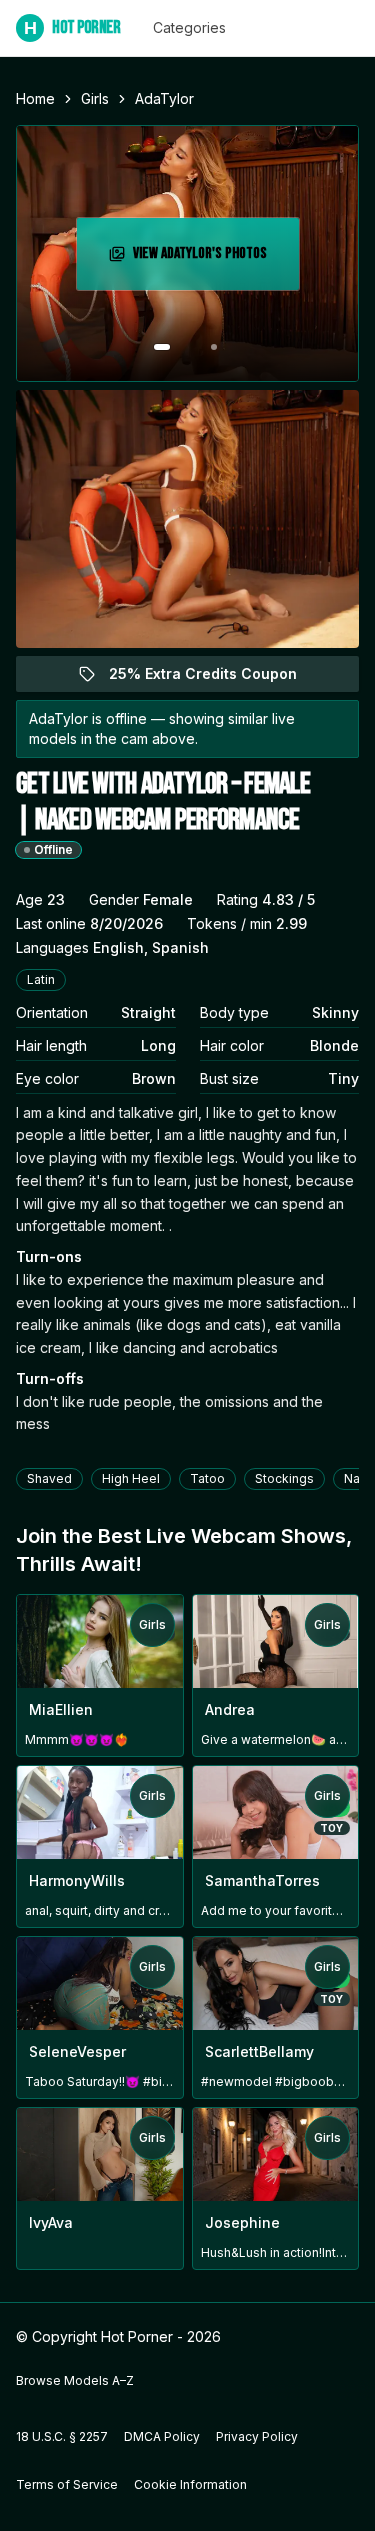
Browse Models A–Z (75, 2380)
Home (35, 98)
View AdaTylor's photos (213, 259)
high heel (131, 1478)
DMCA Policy (162, 2436)
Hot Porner (72, 27)
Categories (189, 27)
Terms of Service (67, 2484)
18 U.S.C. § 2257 (62, 2436)
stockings (284, 1478)
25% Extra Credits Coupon (214, 678)
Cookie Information (190, 2484)
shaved (49, 1478)
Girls (95, 98)
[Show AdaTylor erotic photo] (162, 347)
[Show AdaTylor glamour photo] (214, 347)
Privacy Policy (257, 2436)
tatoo (207, 1478)
